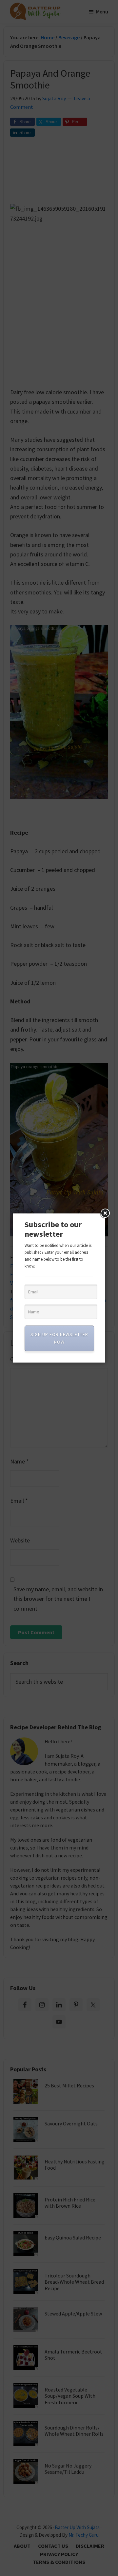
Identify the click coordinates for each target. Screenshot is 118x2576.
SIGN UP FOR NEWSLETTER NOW (59, 1338)
